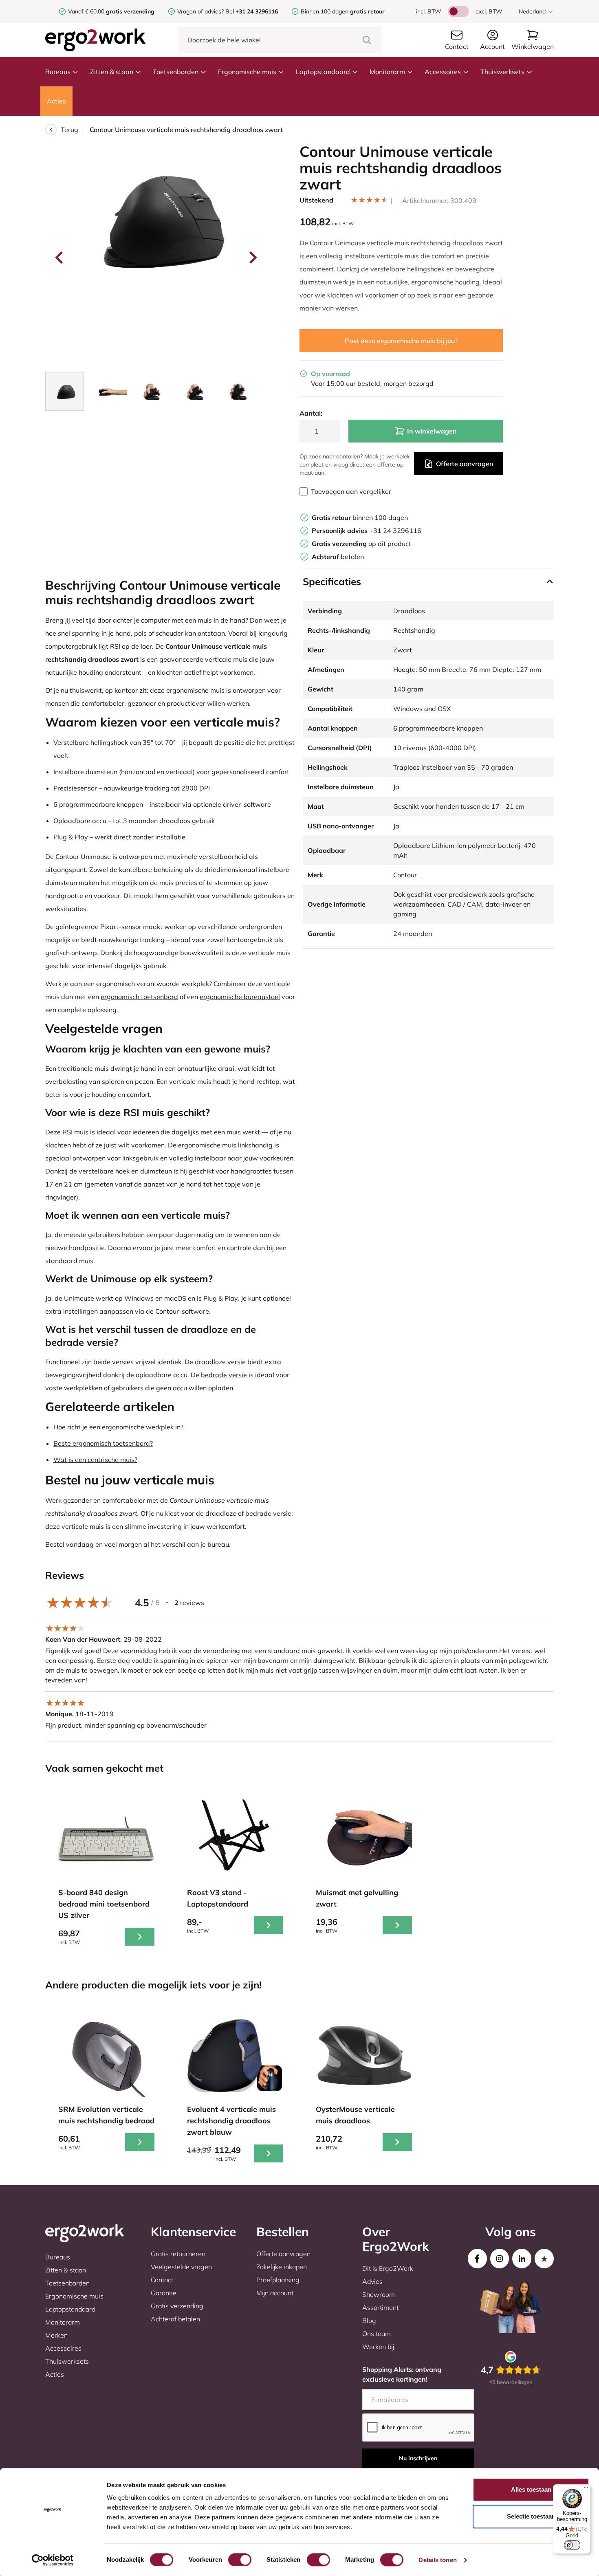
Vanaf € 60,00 (87, 11)
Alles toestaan (531, 2489)
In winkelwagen (432, 431)
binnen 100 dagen (360, 517)
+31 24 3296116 (367, 531)
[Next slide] (252, 258)
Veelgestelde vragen (181, 2267)
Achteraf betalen (175, 2319)
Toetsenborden (176, 72)
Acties (56, 101)
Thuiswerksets (502, 72)
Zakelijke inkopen (282, 2267)
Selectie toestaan (531, 2516)
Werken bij (378, 2347)
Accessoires (443, 72)
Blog (369, 2321)
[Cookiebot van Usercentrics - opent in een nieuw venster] (53, 2560)
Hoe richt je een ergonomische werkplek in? (118, 1427)
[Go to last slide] (60, 258)
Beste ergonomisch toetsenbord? (103, 1443)
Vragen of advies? (200, 11)
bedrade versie (224, 1375)
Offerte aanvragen (465, 464)
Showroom (379, 2294)
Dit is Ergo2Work (388, 2268)
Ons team (377, 2334)
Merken (56, 2335)
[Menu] (586, 2489)
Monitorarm (387, 72)
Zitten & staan (112, 72)
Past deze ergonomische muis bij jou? (401, 341)
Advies (372, 2281)
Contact (162, 2280)
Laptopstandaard (323, 72)
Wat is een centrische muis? (95, 1460)
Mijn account (275, 2293)
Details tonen (437, 2560)
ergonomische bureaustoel (240, 997)
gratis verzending (130, 11)
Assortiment (380, 2307)
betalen (338, 557)
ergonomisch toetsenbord (139, 997)
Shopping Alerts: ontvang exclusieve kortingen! (402, 2374)
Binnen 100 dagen (343, 11)
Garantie (164, 2293)
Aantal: (311, 413)
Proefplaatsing (278, 2280)
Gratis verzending (177, 2306)
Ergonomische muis (247, 72)
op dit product (361, 544)
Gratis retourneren (178, 2254)
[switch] (240, 2560)
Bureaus (58, 72)
